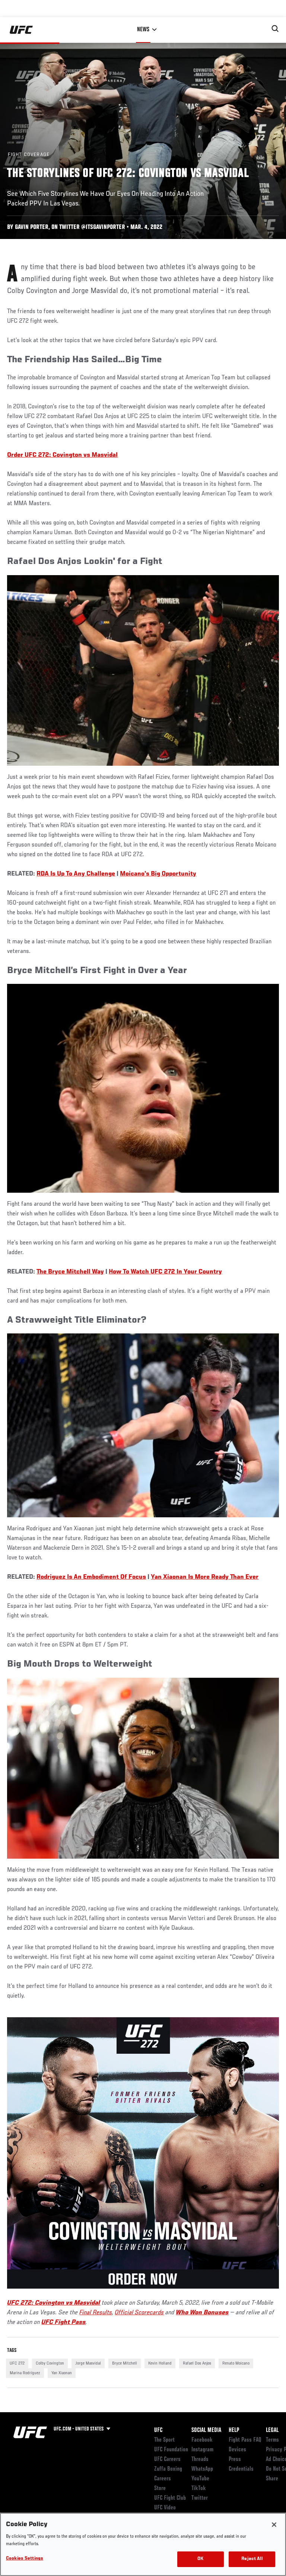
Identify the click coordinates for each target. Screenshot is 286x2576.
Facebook (202, 2440)
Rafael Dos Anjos (197, 2363)
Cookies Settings (25, 2559)
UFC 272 (17, 2363)
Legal (272, 2430)
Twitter (200, 2498)
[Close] (274, 2525)
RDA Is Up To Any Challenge (76, 874)
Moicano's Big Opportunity (158, 874)
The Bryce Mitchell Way (70, 1272)
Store (160, 2489)
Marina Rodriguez (25, 2373)
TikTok (199, 2489)
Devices (237, 2450)
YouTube (200, 2479)
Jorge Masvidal (88, 2363)
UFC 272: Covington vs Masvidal (54, 2303)
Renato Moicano (236, 2363)
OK (200, 2559)
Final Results (96, 2313)
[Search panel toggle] (275, 29)
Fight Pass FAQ (245, 2440)
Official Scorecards (139, 2313)
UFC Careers (167, 2459)
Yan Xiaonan (62, 2373)
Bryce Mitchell (125, 2363)
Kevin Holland (160, 2363)
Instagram (202, 2450)
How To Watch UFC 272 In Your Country (165, 1272)
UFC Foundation (171, 2450)
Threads (200, 2459)
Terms (272, 2440)
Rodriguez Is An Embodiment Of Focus (91, 1577)
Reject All (252, 2559)
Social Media (206, 2430)
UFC (158, 2430)
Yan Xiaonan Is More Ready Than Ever (205, 1577)
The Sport (164, 2440)
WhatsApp (202, 2469)
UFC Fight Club (170, 2498)
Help (234, 2430)
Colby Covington (50, 2363)
